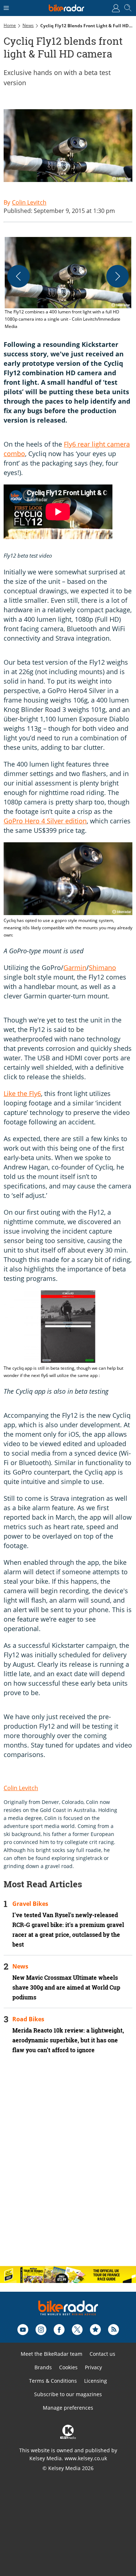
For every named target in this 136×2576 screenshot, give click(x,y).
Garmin (75, 968)
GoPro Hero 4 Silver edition (45, 821)
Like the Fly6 (22, 1093)
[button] (68, 284)
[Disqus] (68, 2166)
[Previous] (18, 276)
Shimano (102, 968)
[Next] (118, 276)
